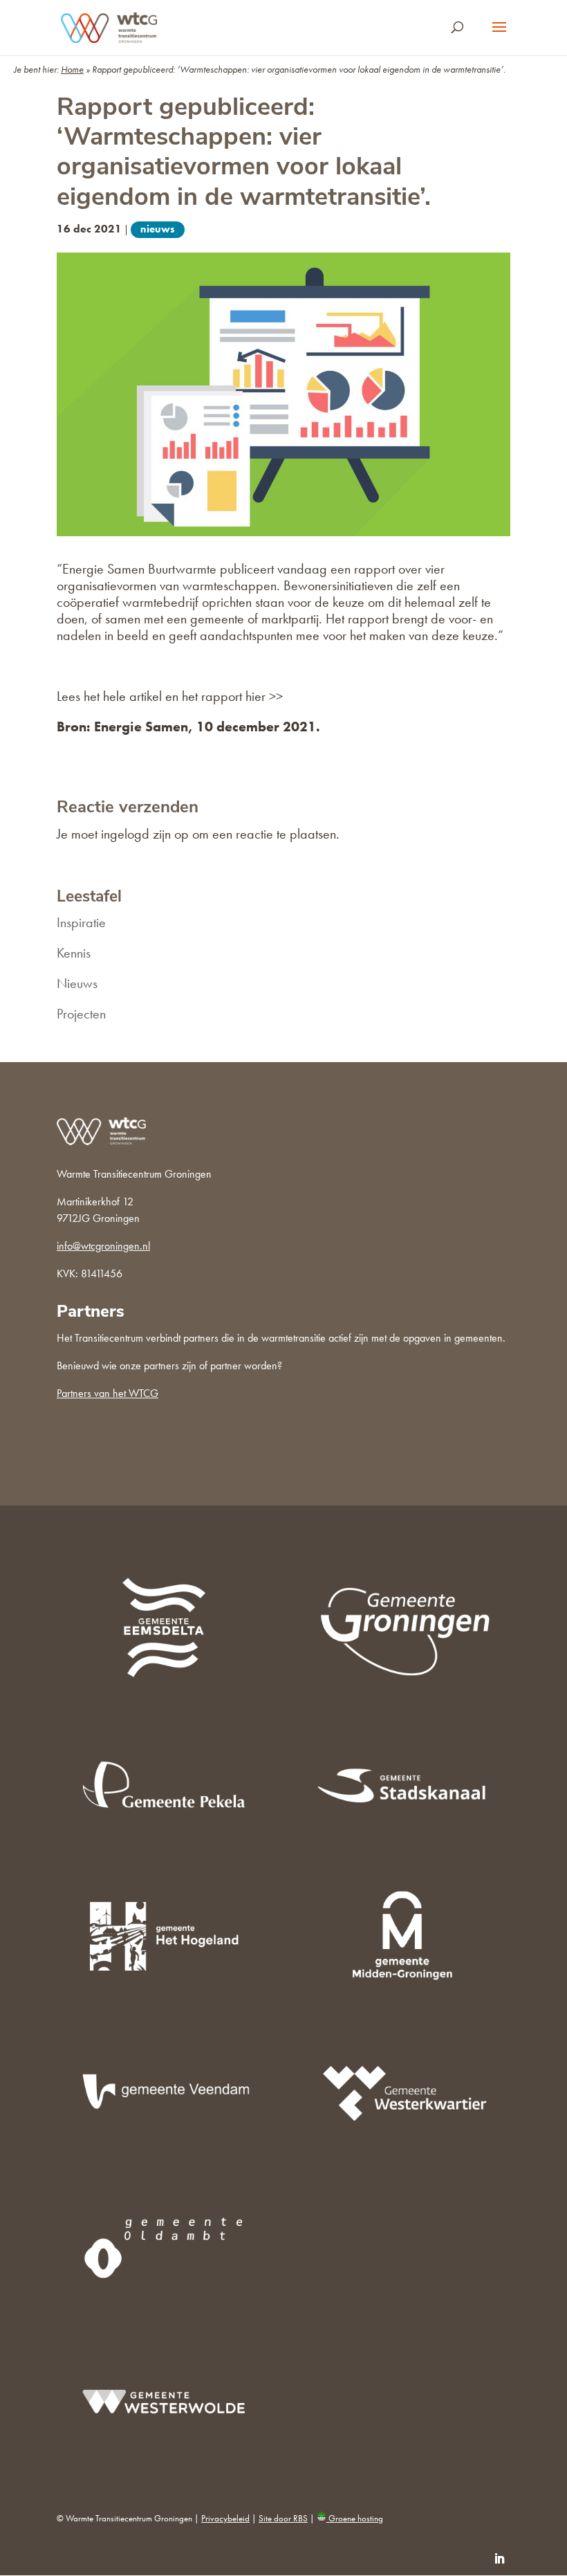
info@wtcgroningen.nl (103, 1246)
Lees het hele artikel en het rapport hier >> (170, 696)
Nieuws (158, 229)
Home (72, 69)
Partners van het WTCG (108, 1393)
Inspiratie (81, 922)
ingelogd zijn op (145, 834)
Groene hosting (355, 2518)
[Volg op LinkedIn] (499, 2559)
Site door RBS (283, 2518)
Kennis (74, 953)
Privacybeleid (225, 2518)
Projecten (81, 1014)
